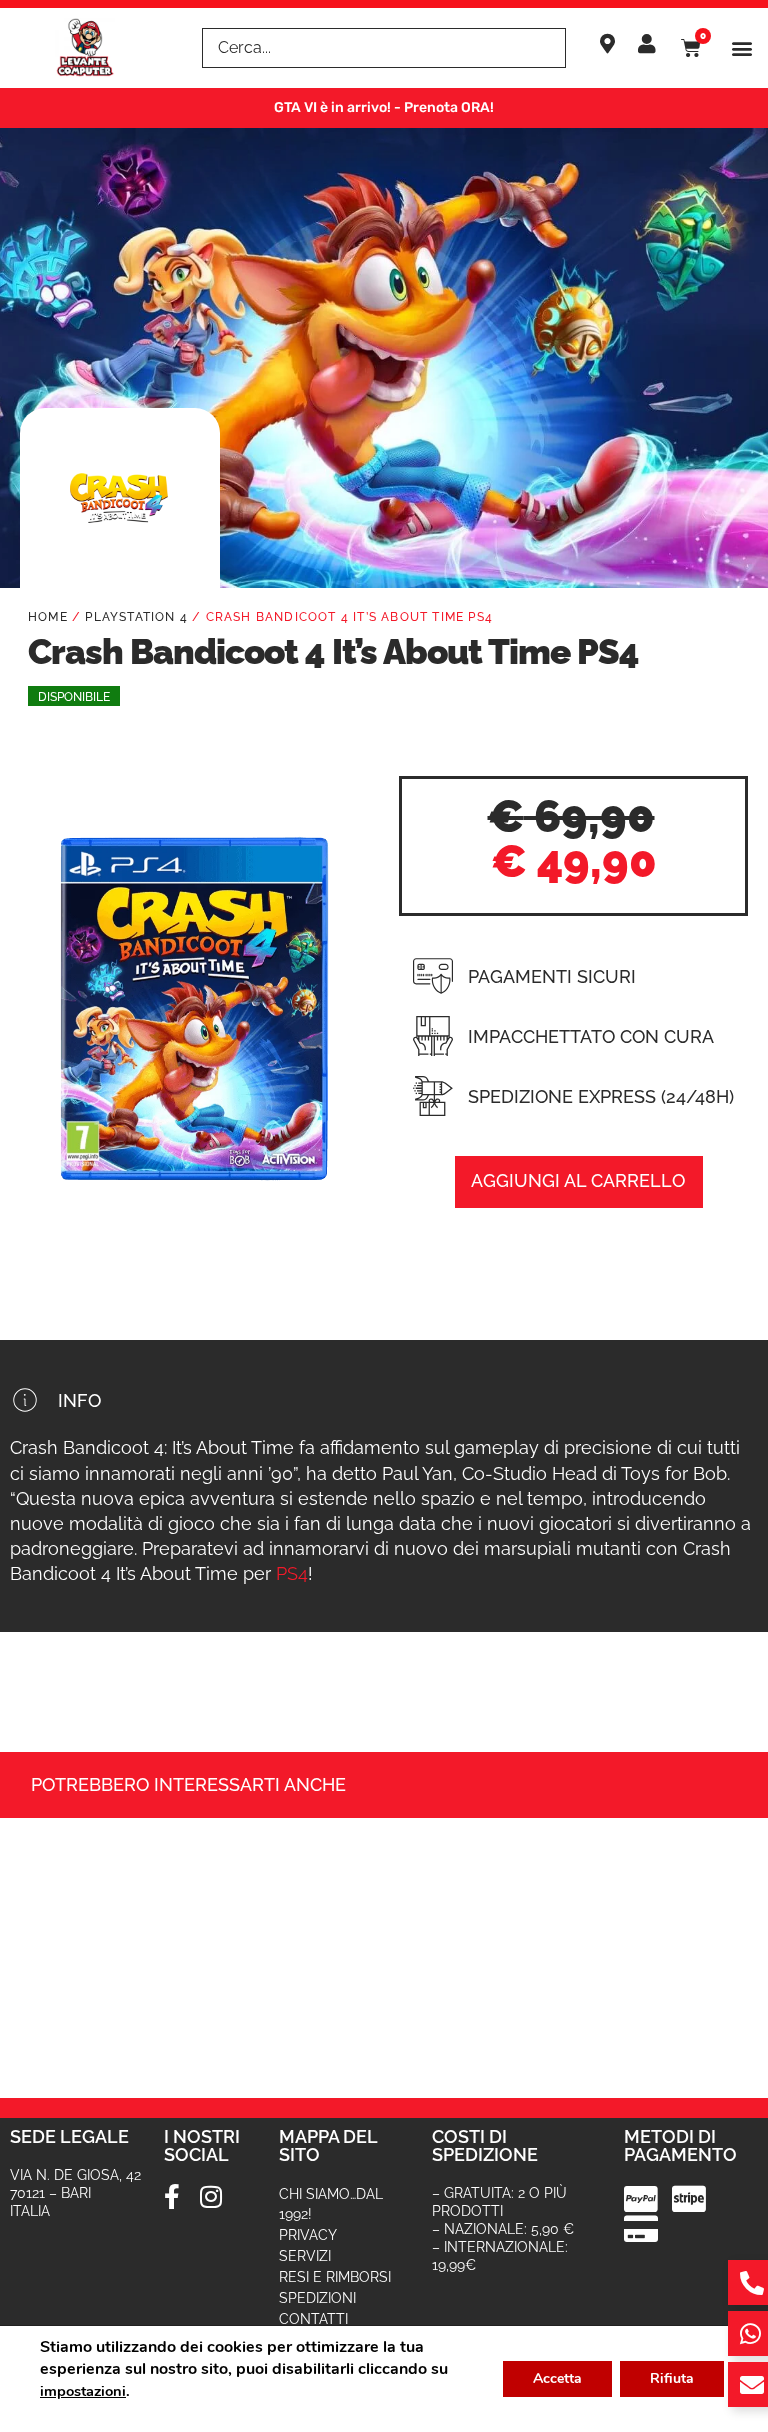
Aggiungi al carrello (578, 1180)
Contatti (313, 2319)
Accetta (557, 2378)
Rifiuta (672, 2378)
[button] (741, 48)
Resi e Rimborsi (335, 2277)
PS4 (292, 1573)
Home (48, 617)
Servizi (305, 2256)
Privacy (308, 2235)
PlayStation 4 (136, 617)
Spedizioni (317, 2298)
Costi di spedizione (485, 2145)
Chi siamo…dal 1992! (331, 2204)
